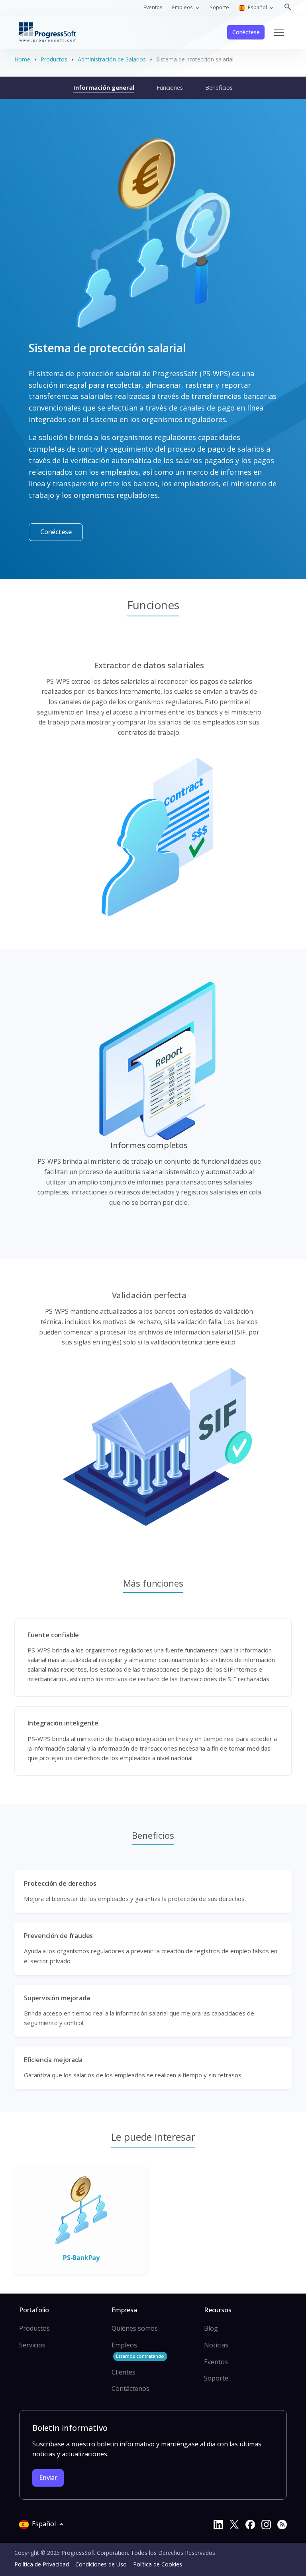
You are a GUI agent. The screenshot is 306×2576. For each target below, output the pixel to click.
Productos (54, 59)
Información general (104, 87)
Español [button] (257, 7)
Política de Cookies (158, 2564)
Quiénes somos (135, 2328)
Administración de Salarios (112, 59)
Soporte (219, 7)
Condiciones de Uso (101, 2564)
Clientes (124, 2372)
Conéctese (246, 32)
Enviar (48, 2477)
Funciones (170, 87)
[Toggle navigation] (279, 32)
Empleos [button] (183, 7)
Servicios (32, 2345)
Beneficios (219, 87)
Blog (211, 2328)
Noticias (216, 2345)
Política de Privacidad (42, 2564)
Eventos (153, 7)
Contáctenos (130, 2388)
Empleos (138, 2350)
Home (22, 59)
